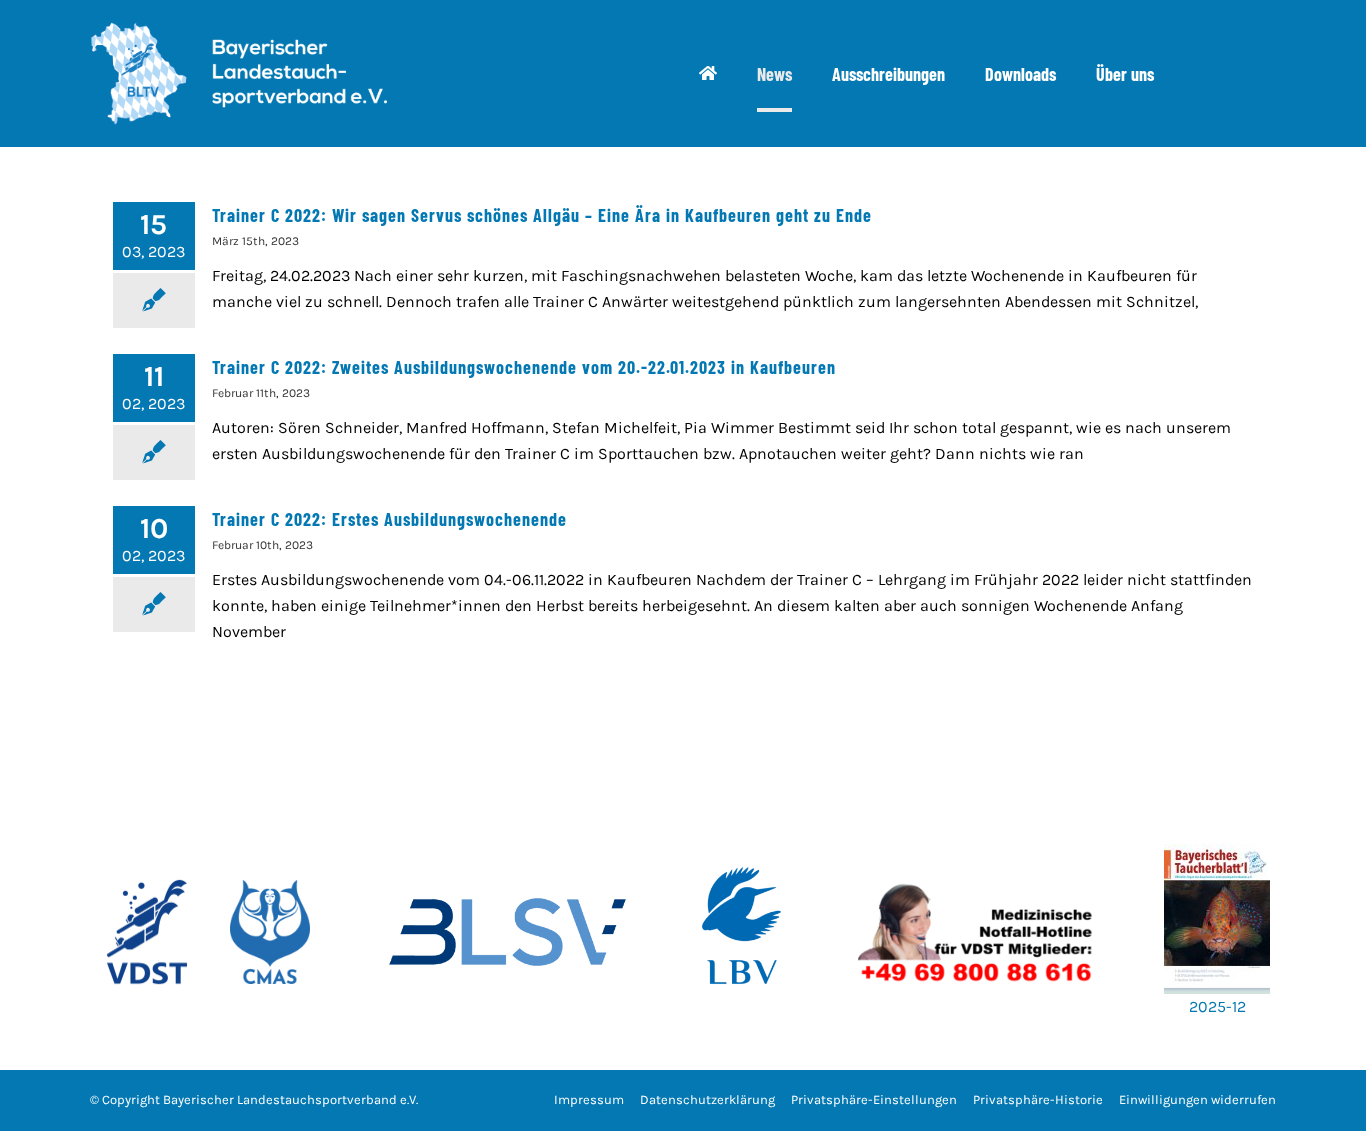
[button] (874, 1100)
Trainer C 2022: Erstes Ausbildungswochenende (389, 519)
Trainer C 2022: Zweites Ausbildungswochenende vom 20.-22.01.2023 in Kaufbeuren (524, 367)
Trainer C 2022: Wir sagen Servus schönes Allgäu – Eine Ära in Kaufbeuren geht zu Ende (542, 215)
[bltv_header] (238, 29)
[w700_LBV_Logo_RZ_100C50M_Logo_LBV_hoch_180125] (742, 836)
